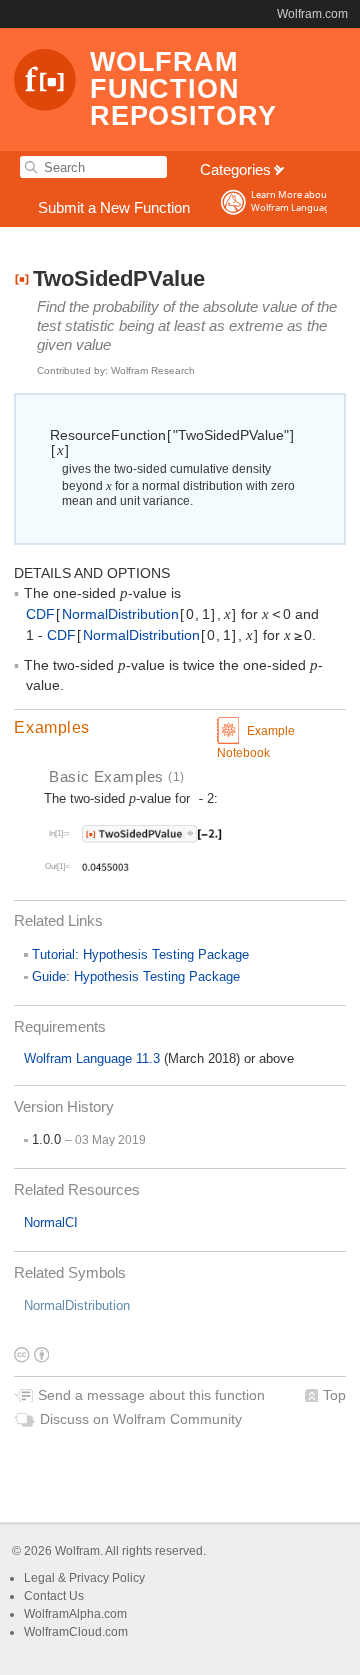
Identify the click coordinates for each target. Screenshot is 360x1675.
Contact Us (54, 1596)
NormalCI (51, 1222)
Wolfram (77, 1551)
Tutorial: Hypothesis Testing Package (140, 954)
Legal (41, 1578)
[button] (179, 728)
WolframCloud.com (76, 1632)
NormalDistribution (77, 1305)
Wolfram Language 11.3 (94, 1058)
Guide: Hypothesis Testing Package (136, 976)
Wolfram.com (312, 14)
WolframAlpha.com (75, 1614)
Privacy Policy (107, 1578)
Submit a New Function (114, 207)
